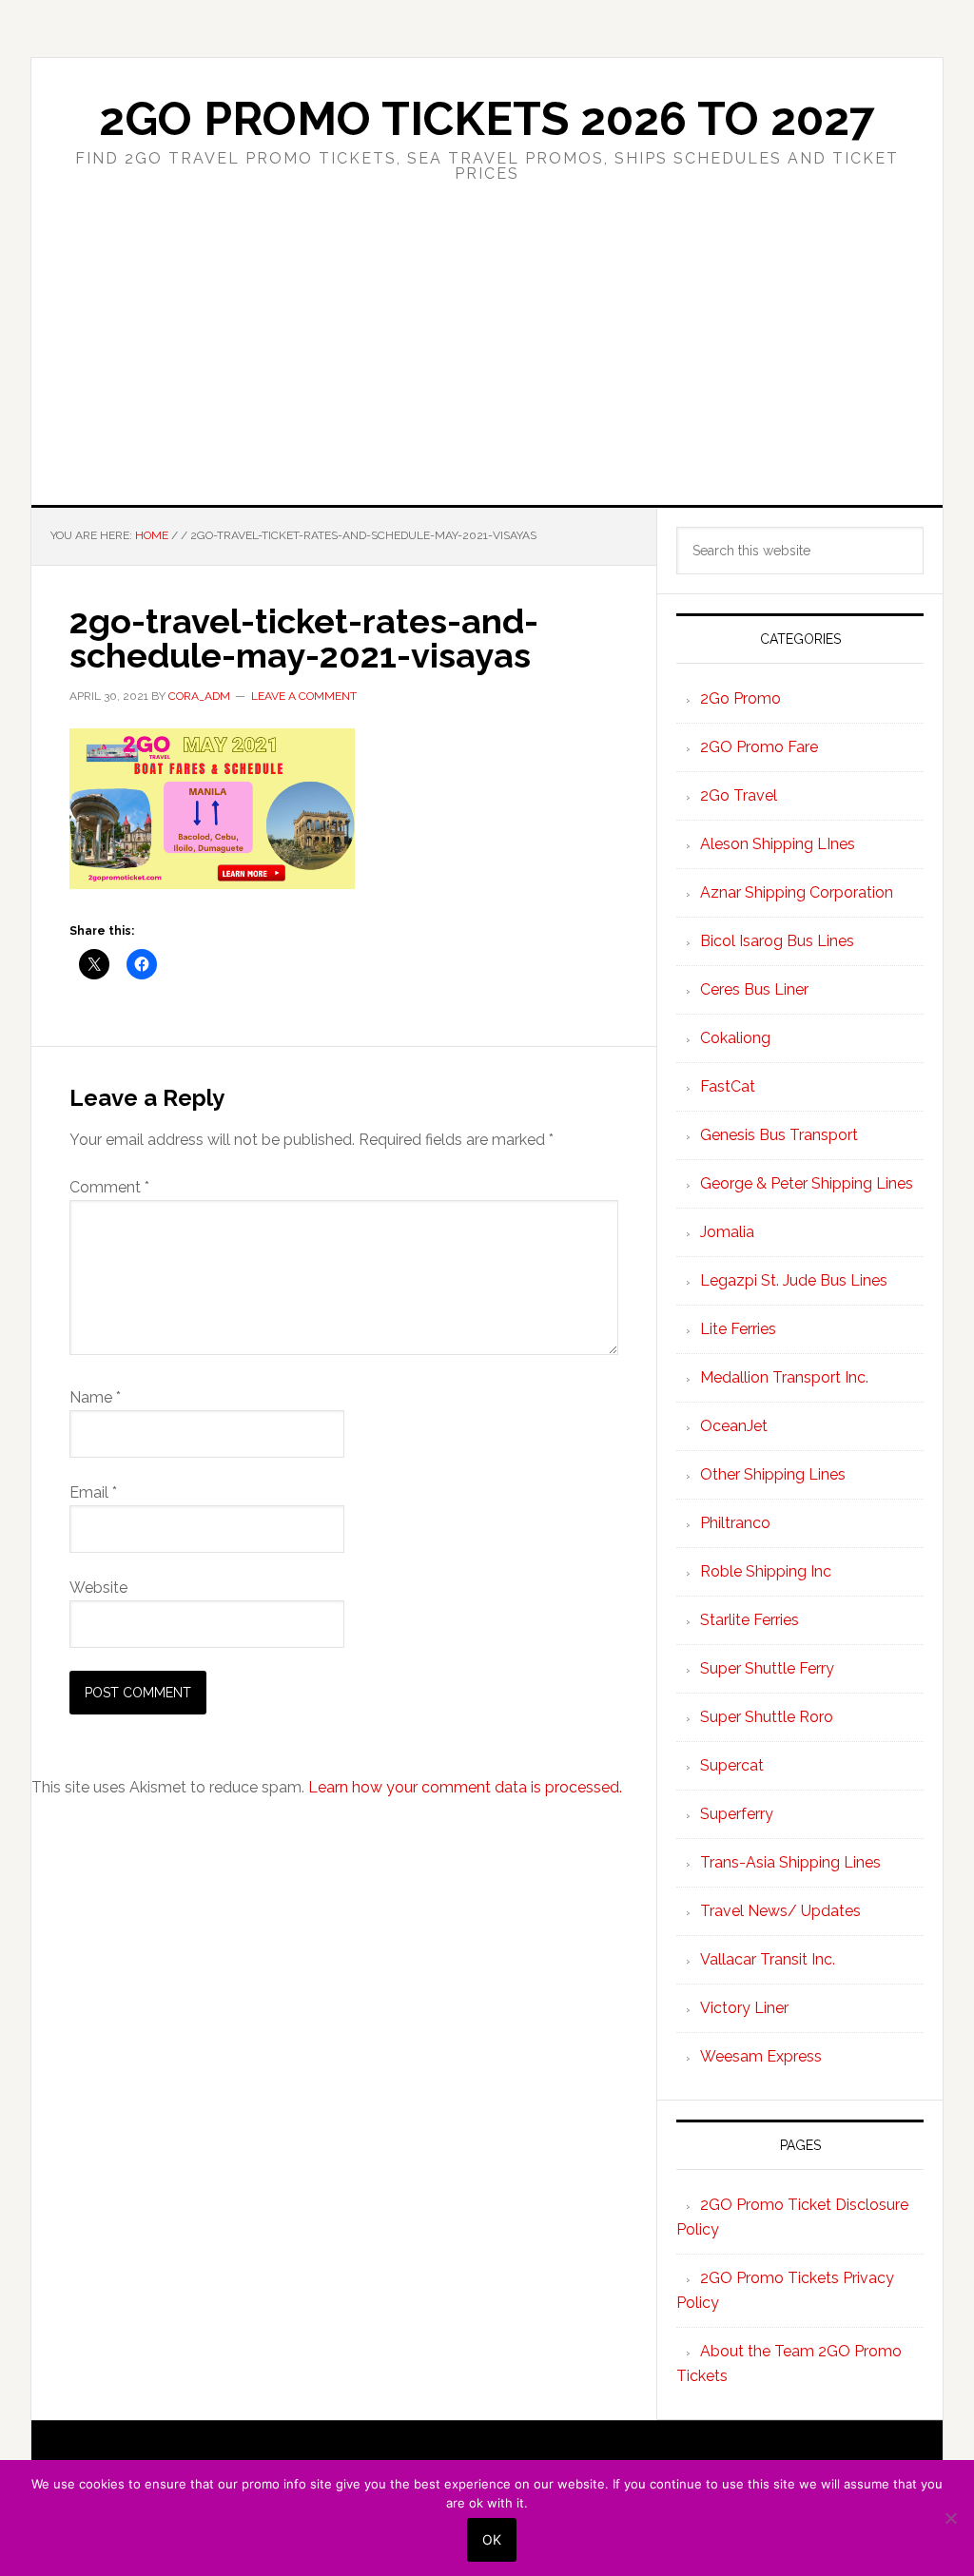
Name (95, 1397)
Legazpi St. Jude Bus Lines (794, 1280)
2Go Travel (739, 795)
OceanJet (734, 1426)
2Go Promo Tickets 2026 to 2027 (487, 119)
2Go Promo (740, 698)
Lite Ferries (738, 1329)
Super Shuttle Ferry (767, 1668)
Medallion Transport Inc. (784, 1377)
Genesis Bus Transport (779, 1135)
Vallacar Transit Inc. (768, 1959)
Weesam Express (761, 2056)
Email (93, 1492)
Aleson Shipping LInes (778, 844)
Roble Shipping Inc (766, 1571)
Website (98, 1588)
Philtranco (735, 1523)
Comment (109, 1187)
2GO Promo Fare (759, 747)
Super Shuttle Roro (767, 1717)
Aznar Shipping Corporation (797, 892)
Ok (492, 2539)
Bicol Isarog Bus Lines (777, 941)
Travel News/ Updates (780, 1911)
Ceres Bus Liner (754, 989)
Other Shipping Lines (773, 1474)
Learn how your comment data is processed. (465, 1787)
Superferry (737, 1814)
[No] (950, 2518)
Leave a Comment (304, 696)
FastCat (728, 1086)
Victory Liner (744, 2008)
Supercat (732, 1765)
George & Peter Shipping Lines (807, 1183)
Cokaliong (735, 1038)
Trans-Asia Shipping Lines (790, 1862)
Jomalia (727, 1232)
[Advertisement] (487, 362)
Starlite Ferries (750, 1620)
